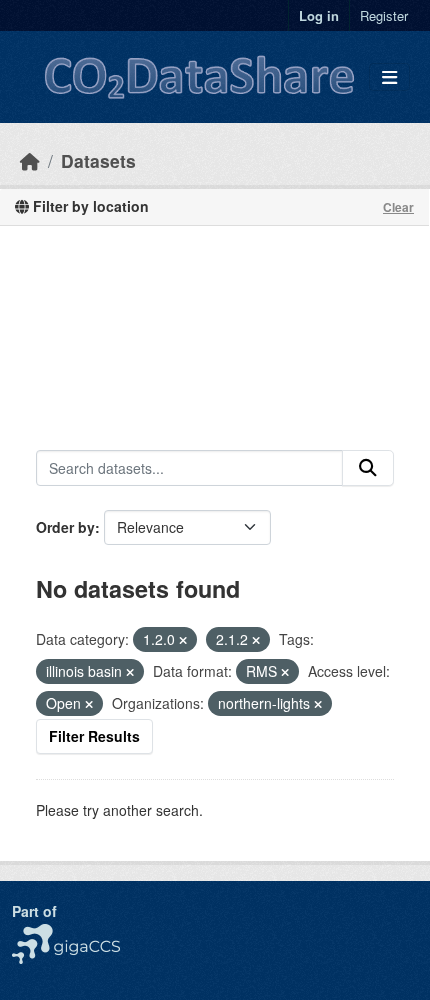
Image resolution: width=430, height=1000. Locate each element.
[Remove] (183, 640)
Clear (398, 207)
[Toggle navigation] (389, 77)
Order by (65, 527)
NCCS (31, 934)
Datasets (98, 160)
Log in (319, 15)
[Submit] (368, 468)
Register (384, 15)
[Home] (30, 160)
